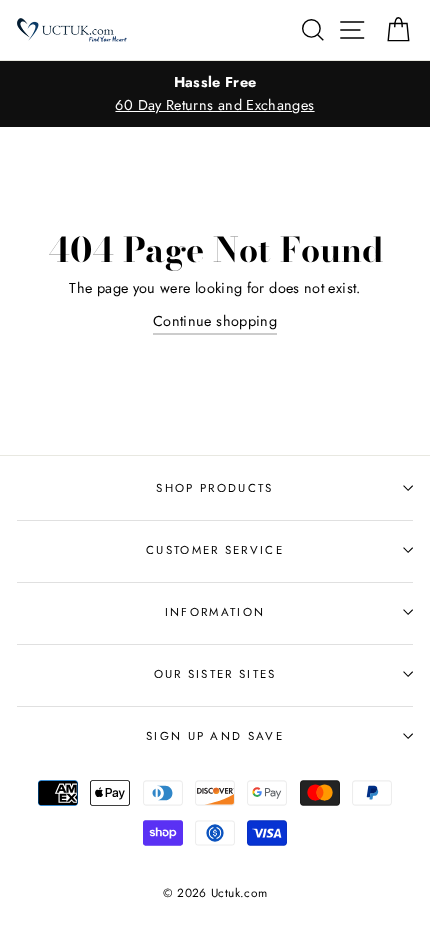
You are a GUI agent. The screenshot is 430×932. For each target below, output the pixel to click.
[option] (215, 94)
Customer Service (215, 550)
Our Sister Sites (215, 674)
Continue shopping (215, 321)
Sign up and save (215, 736)
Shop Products (214, 488)
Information (215, 612)
